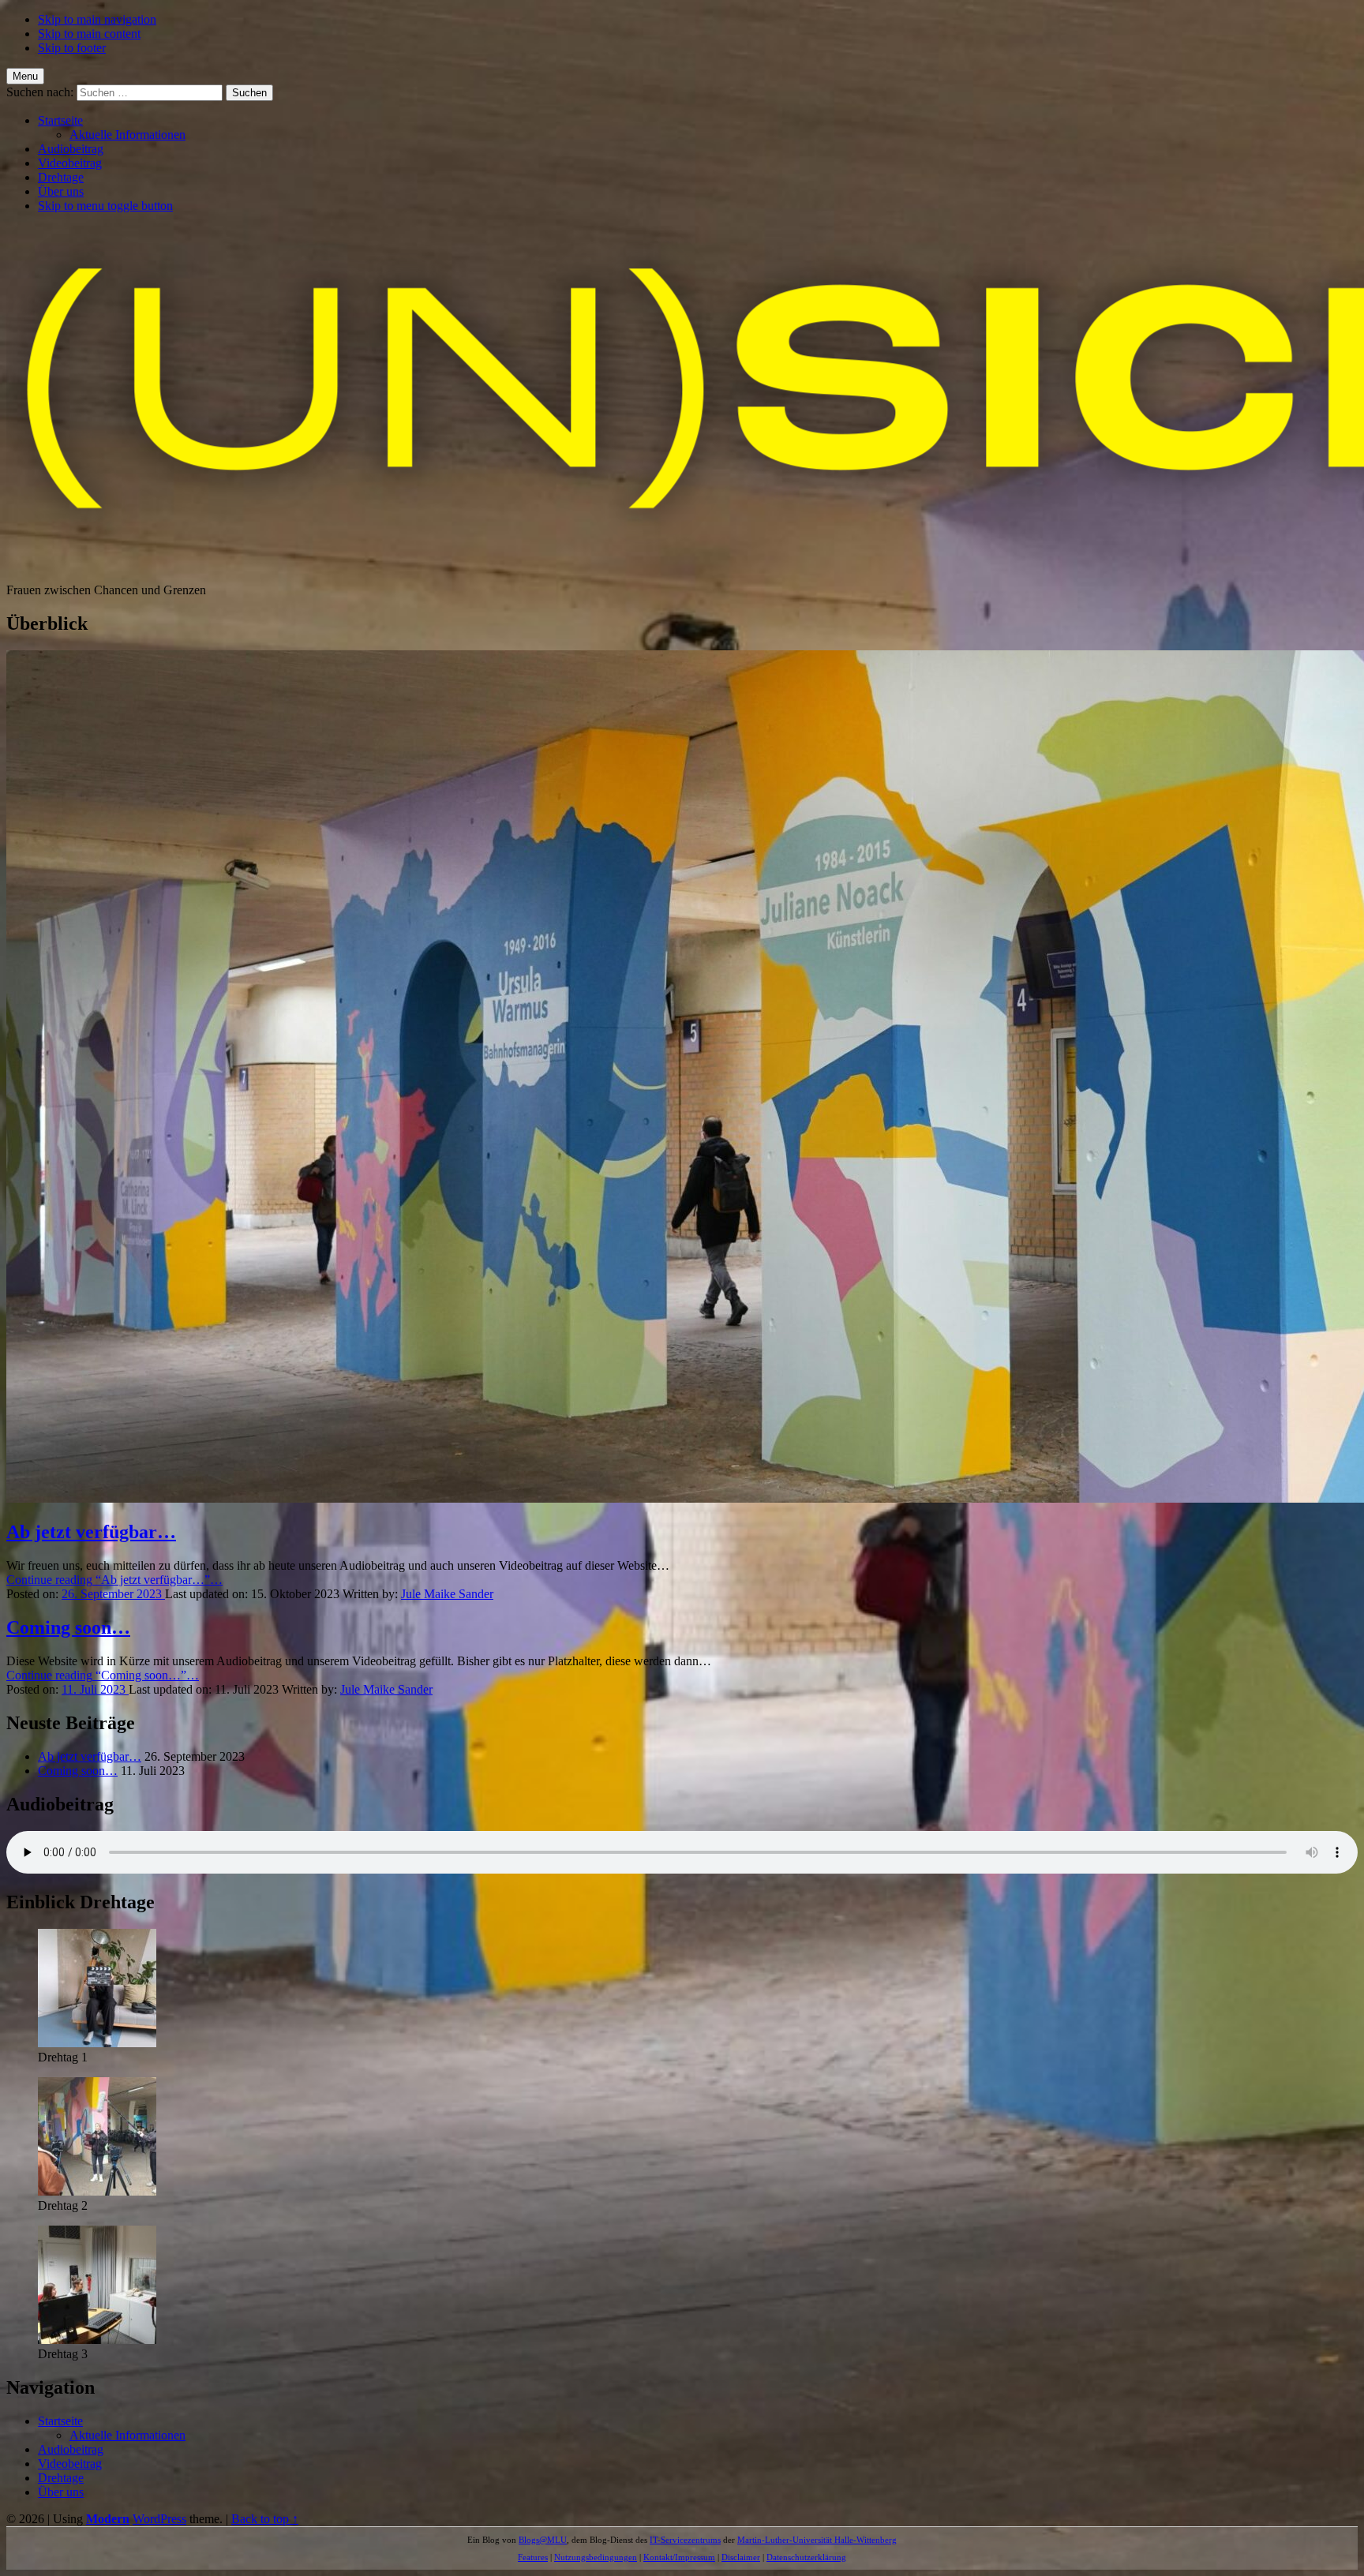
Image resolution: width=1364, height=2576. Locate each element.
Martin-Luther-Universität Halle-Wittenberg (817, 2540)
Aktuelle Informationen (127, 135)
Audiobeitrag (71, 149)
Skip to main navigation (97, 19)
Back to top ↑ (265, 2519)
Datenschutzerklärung (806, 2557)
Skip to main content (89, 34)
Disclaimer (741, 2557)
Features (533, 2557)
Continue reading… (114, 1580)
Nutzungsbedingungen (596, 2557)
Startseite (60, 120)
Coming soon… (68, 1627)
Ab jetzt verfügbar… (91, 1532)
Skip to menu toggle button (105, 206)
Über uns (61, 191)
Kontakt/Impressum (679, 2557)
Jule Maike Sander (447, 1594)
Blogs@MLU (543, 2540)
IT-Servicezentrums (685, 2540)
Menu (25, 76)
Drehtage (61, 177)
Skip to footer (72, 48)
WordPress (159, 2519)
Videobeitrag (70, 163)
